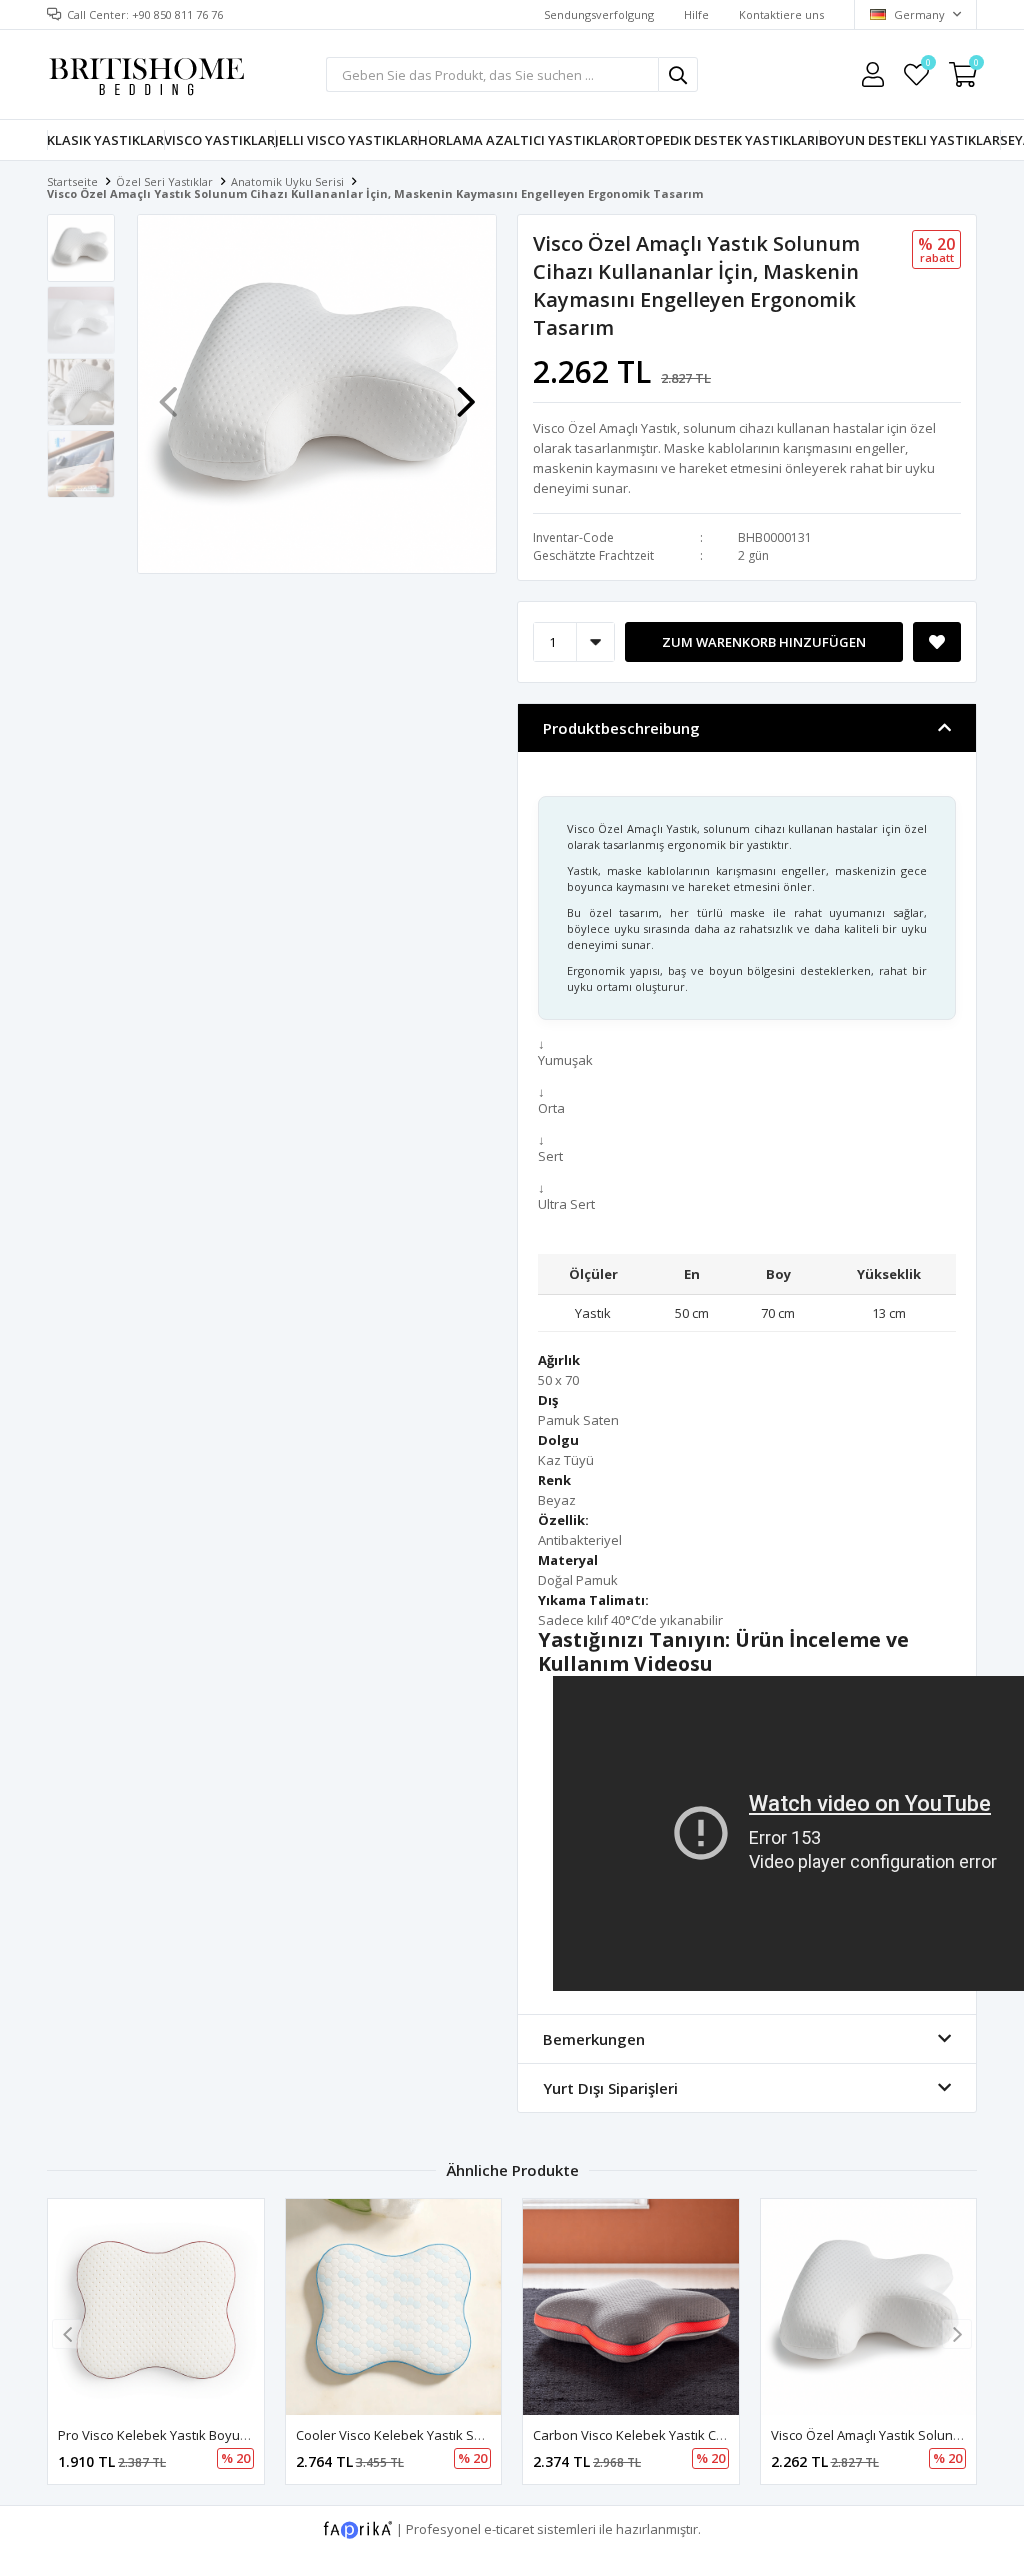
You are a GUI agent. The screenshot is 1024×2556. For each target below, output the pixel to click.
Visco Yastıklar (219, 140)
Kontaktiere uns (781, 14)
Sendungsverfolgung (599, 14)
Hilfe (696, 14)
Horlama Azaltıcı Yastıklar (518, 140)
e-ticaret (509, 2529)
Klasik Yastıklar (105, 140)
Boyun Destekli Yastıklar (909, 140)
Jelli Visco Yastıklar (346, 140)
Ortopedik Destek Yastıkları (718, 140)
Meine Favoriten (927, 65)
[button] (466, 392)
